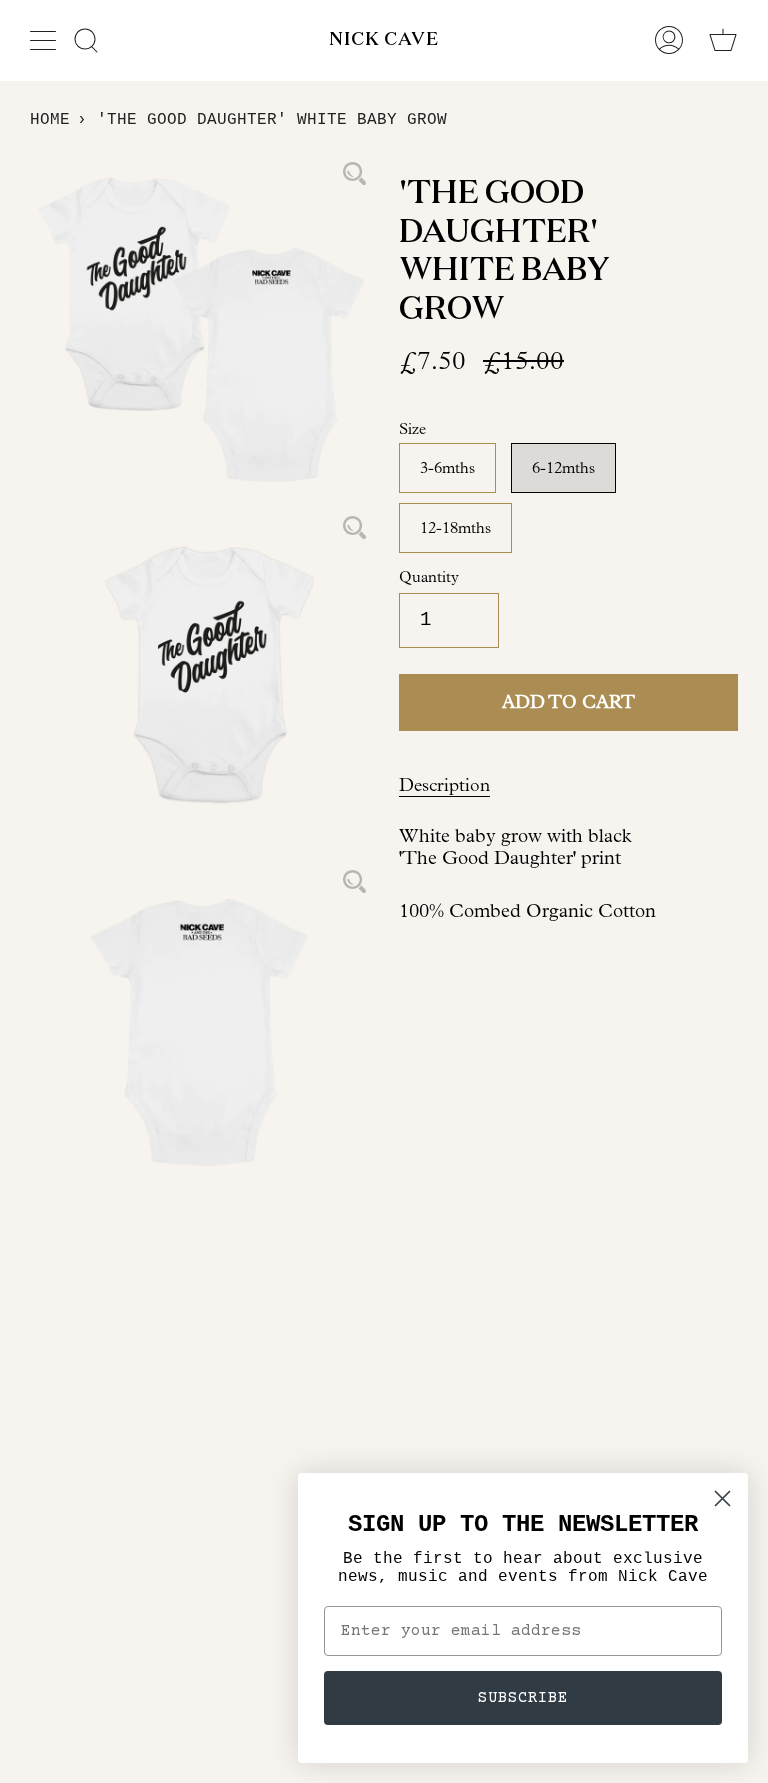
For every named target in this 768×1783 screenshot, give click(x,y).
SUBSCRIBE (523, 1698)
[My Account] (669, 40)
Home (50, 120)
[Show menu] (45, 40)
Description (444, 785)
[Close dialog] (722, 1498)
